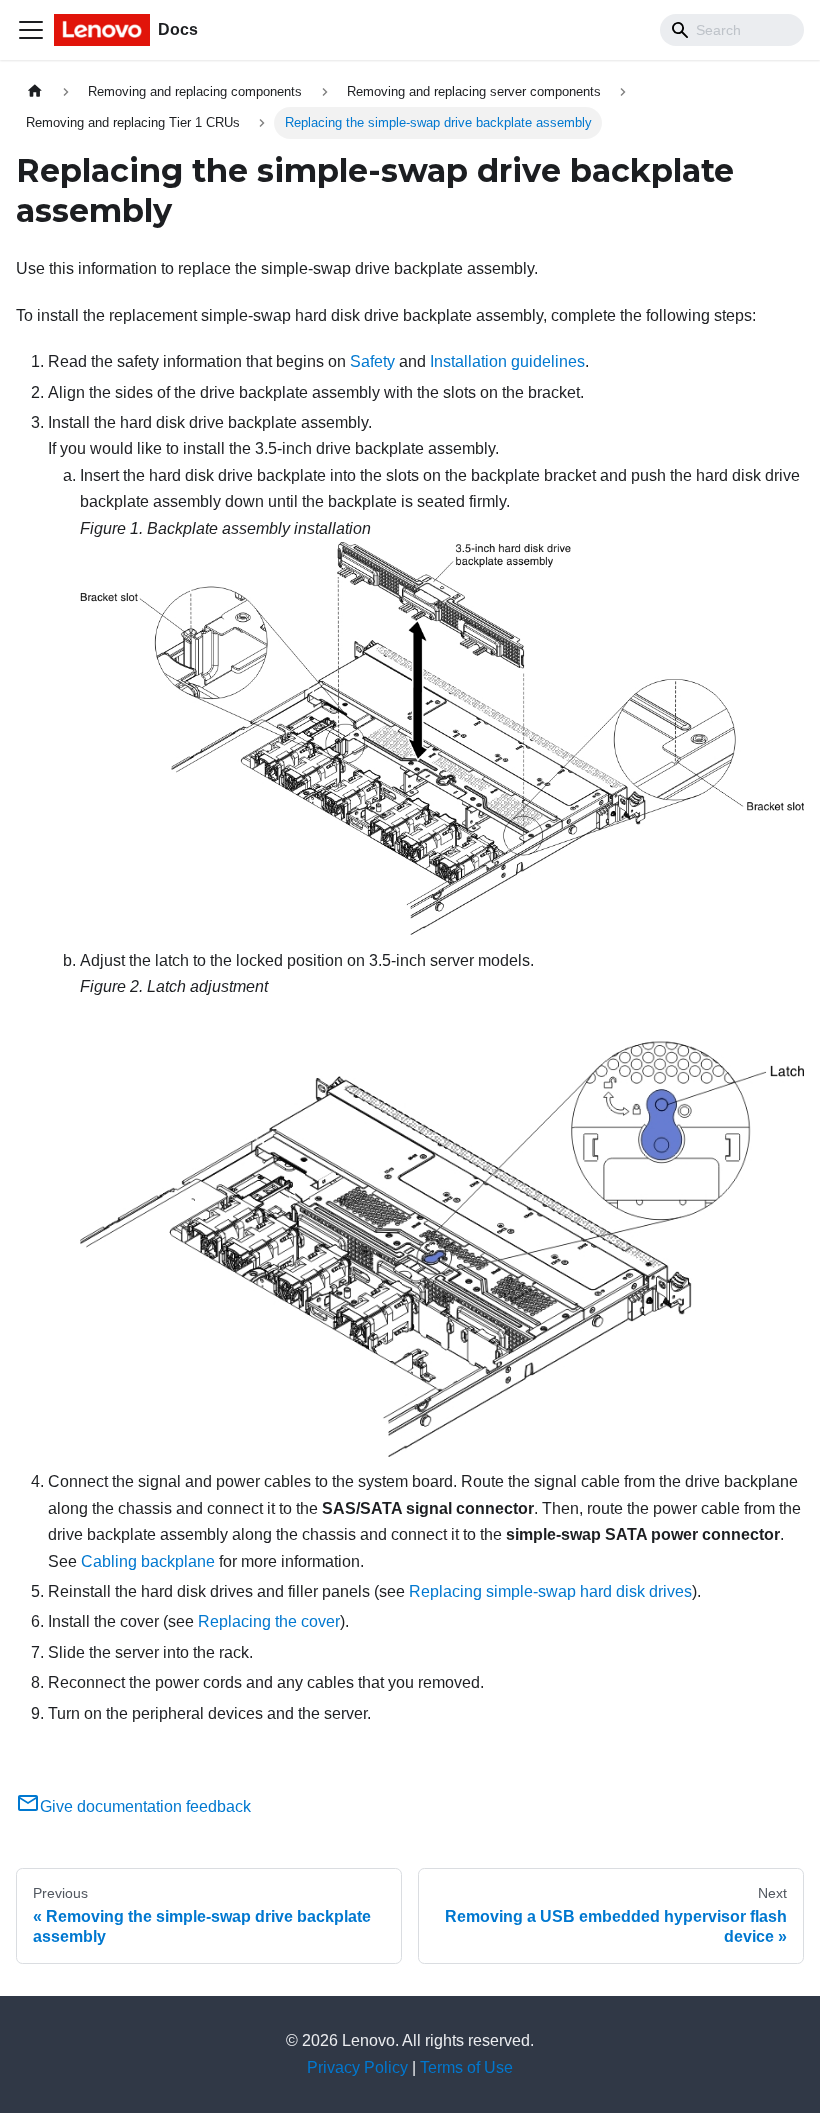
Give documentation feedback (145, 1806)
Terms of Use (466, 2067)
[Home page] (35, 91)
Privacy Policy (357, 2067)
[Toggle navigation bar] (31, 30)
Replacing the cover (269, 1621)
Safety (372, 361)
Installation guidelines (507, 361)
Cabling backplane (148, 1561)
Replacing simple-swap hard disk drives (550, 1591)
